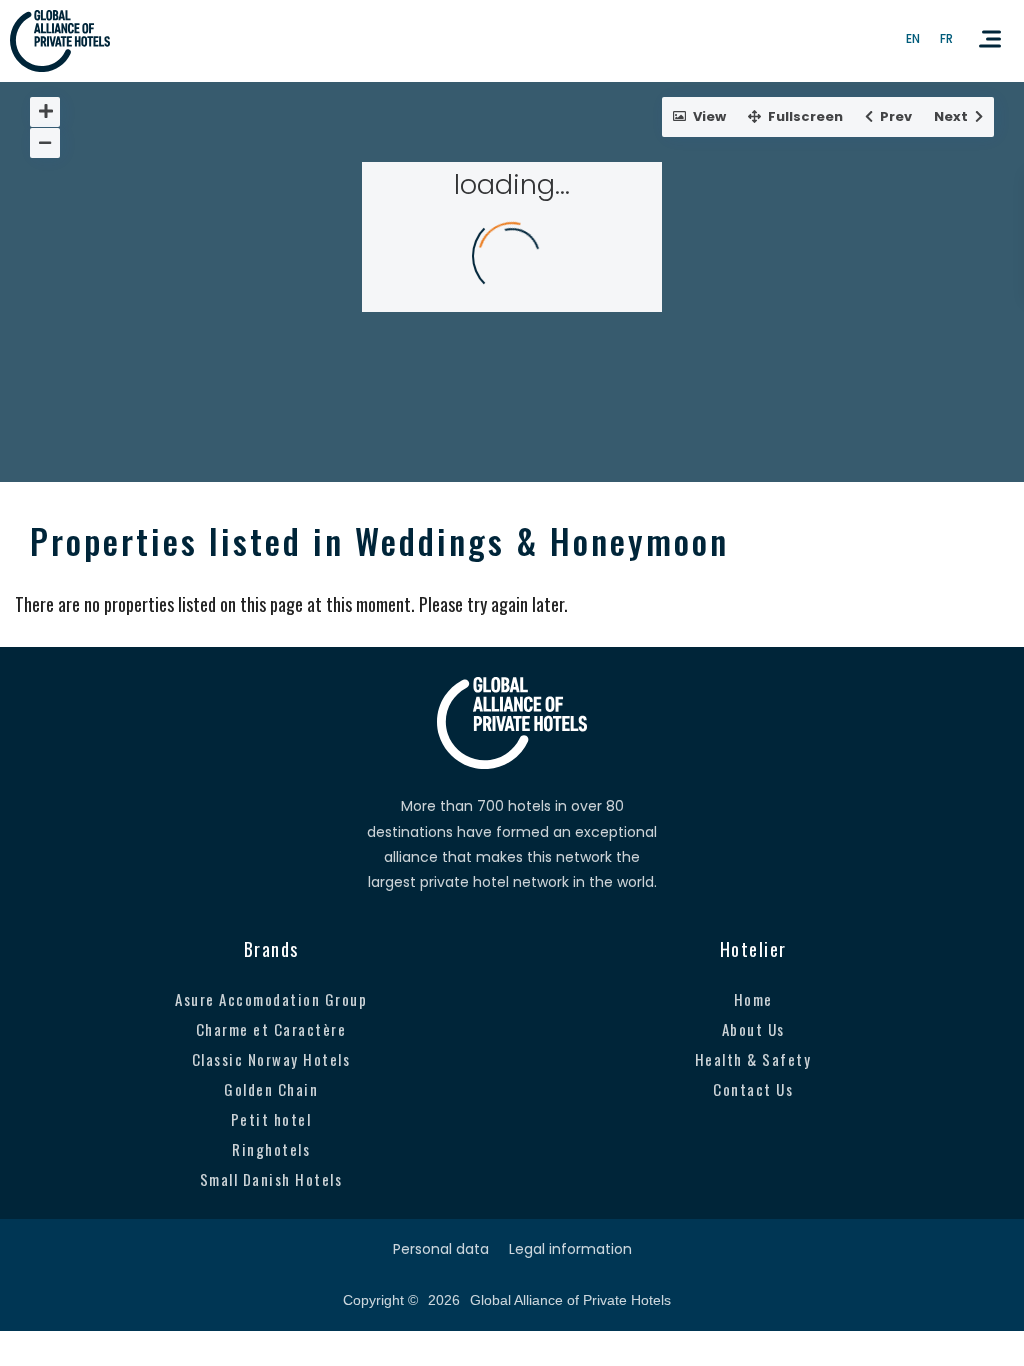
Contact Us (753, 1089)
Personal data (441, 1249)
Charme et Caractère (271, 1029)
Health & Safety (753, 1059)
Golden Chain (271, 1089)
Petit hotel (271, 1119)
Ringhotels (271, 1149)
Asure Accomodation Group (271, 999)
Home (753, 999)
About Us (753, 1029)
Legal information (570, 1249)
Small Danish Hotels (271, 1179)
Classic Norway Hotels (271, 1059)
